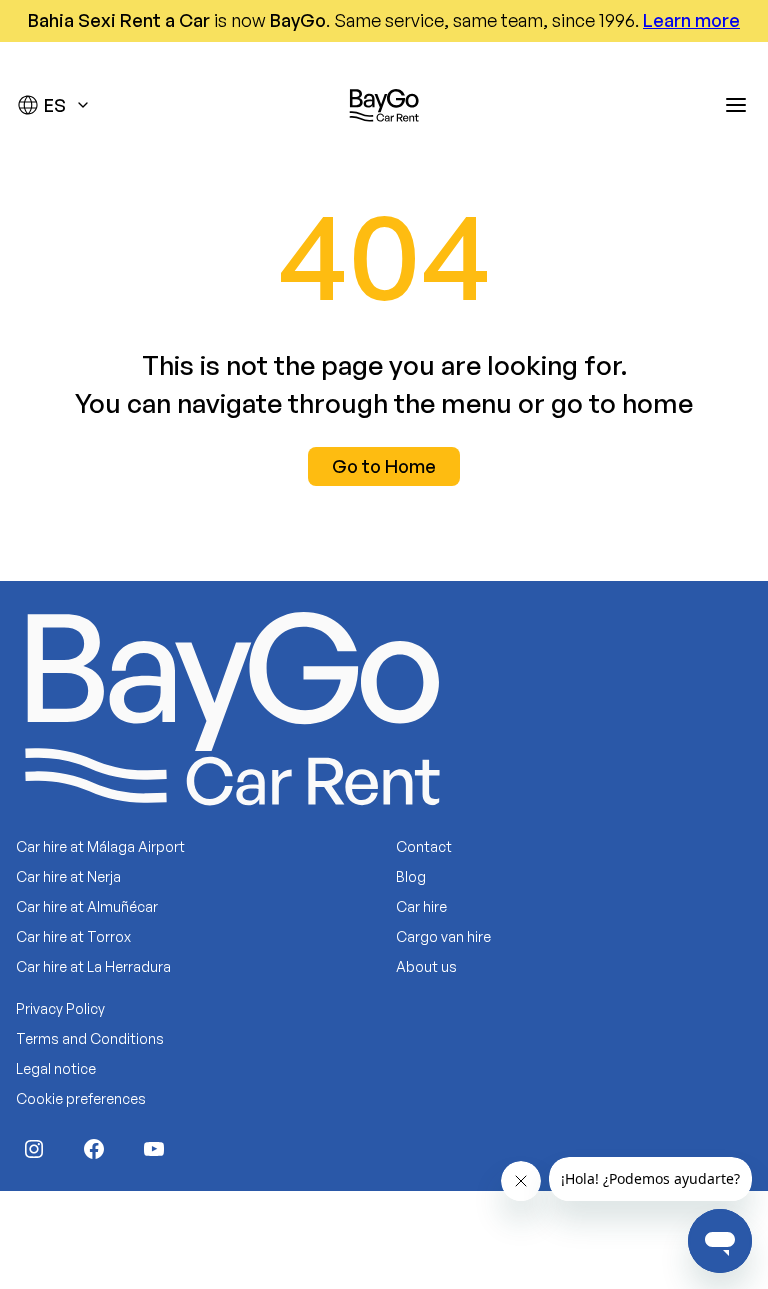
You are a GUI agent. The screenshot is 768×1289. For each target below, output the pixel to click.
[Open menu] (736, 105)
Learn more (691, 20)
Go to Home (384, 466)
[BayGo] (384, 105)
